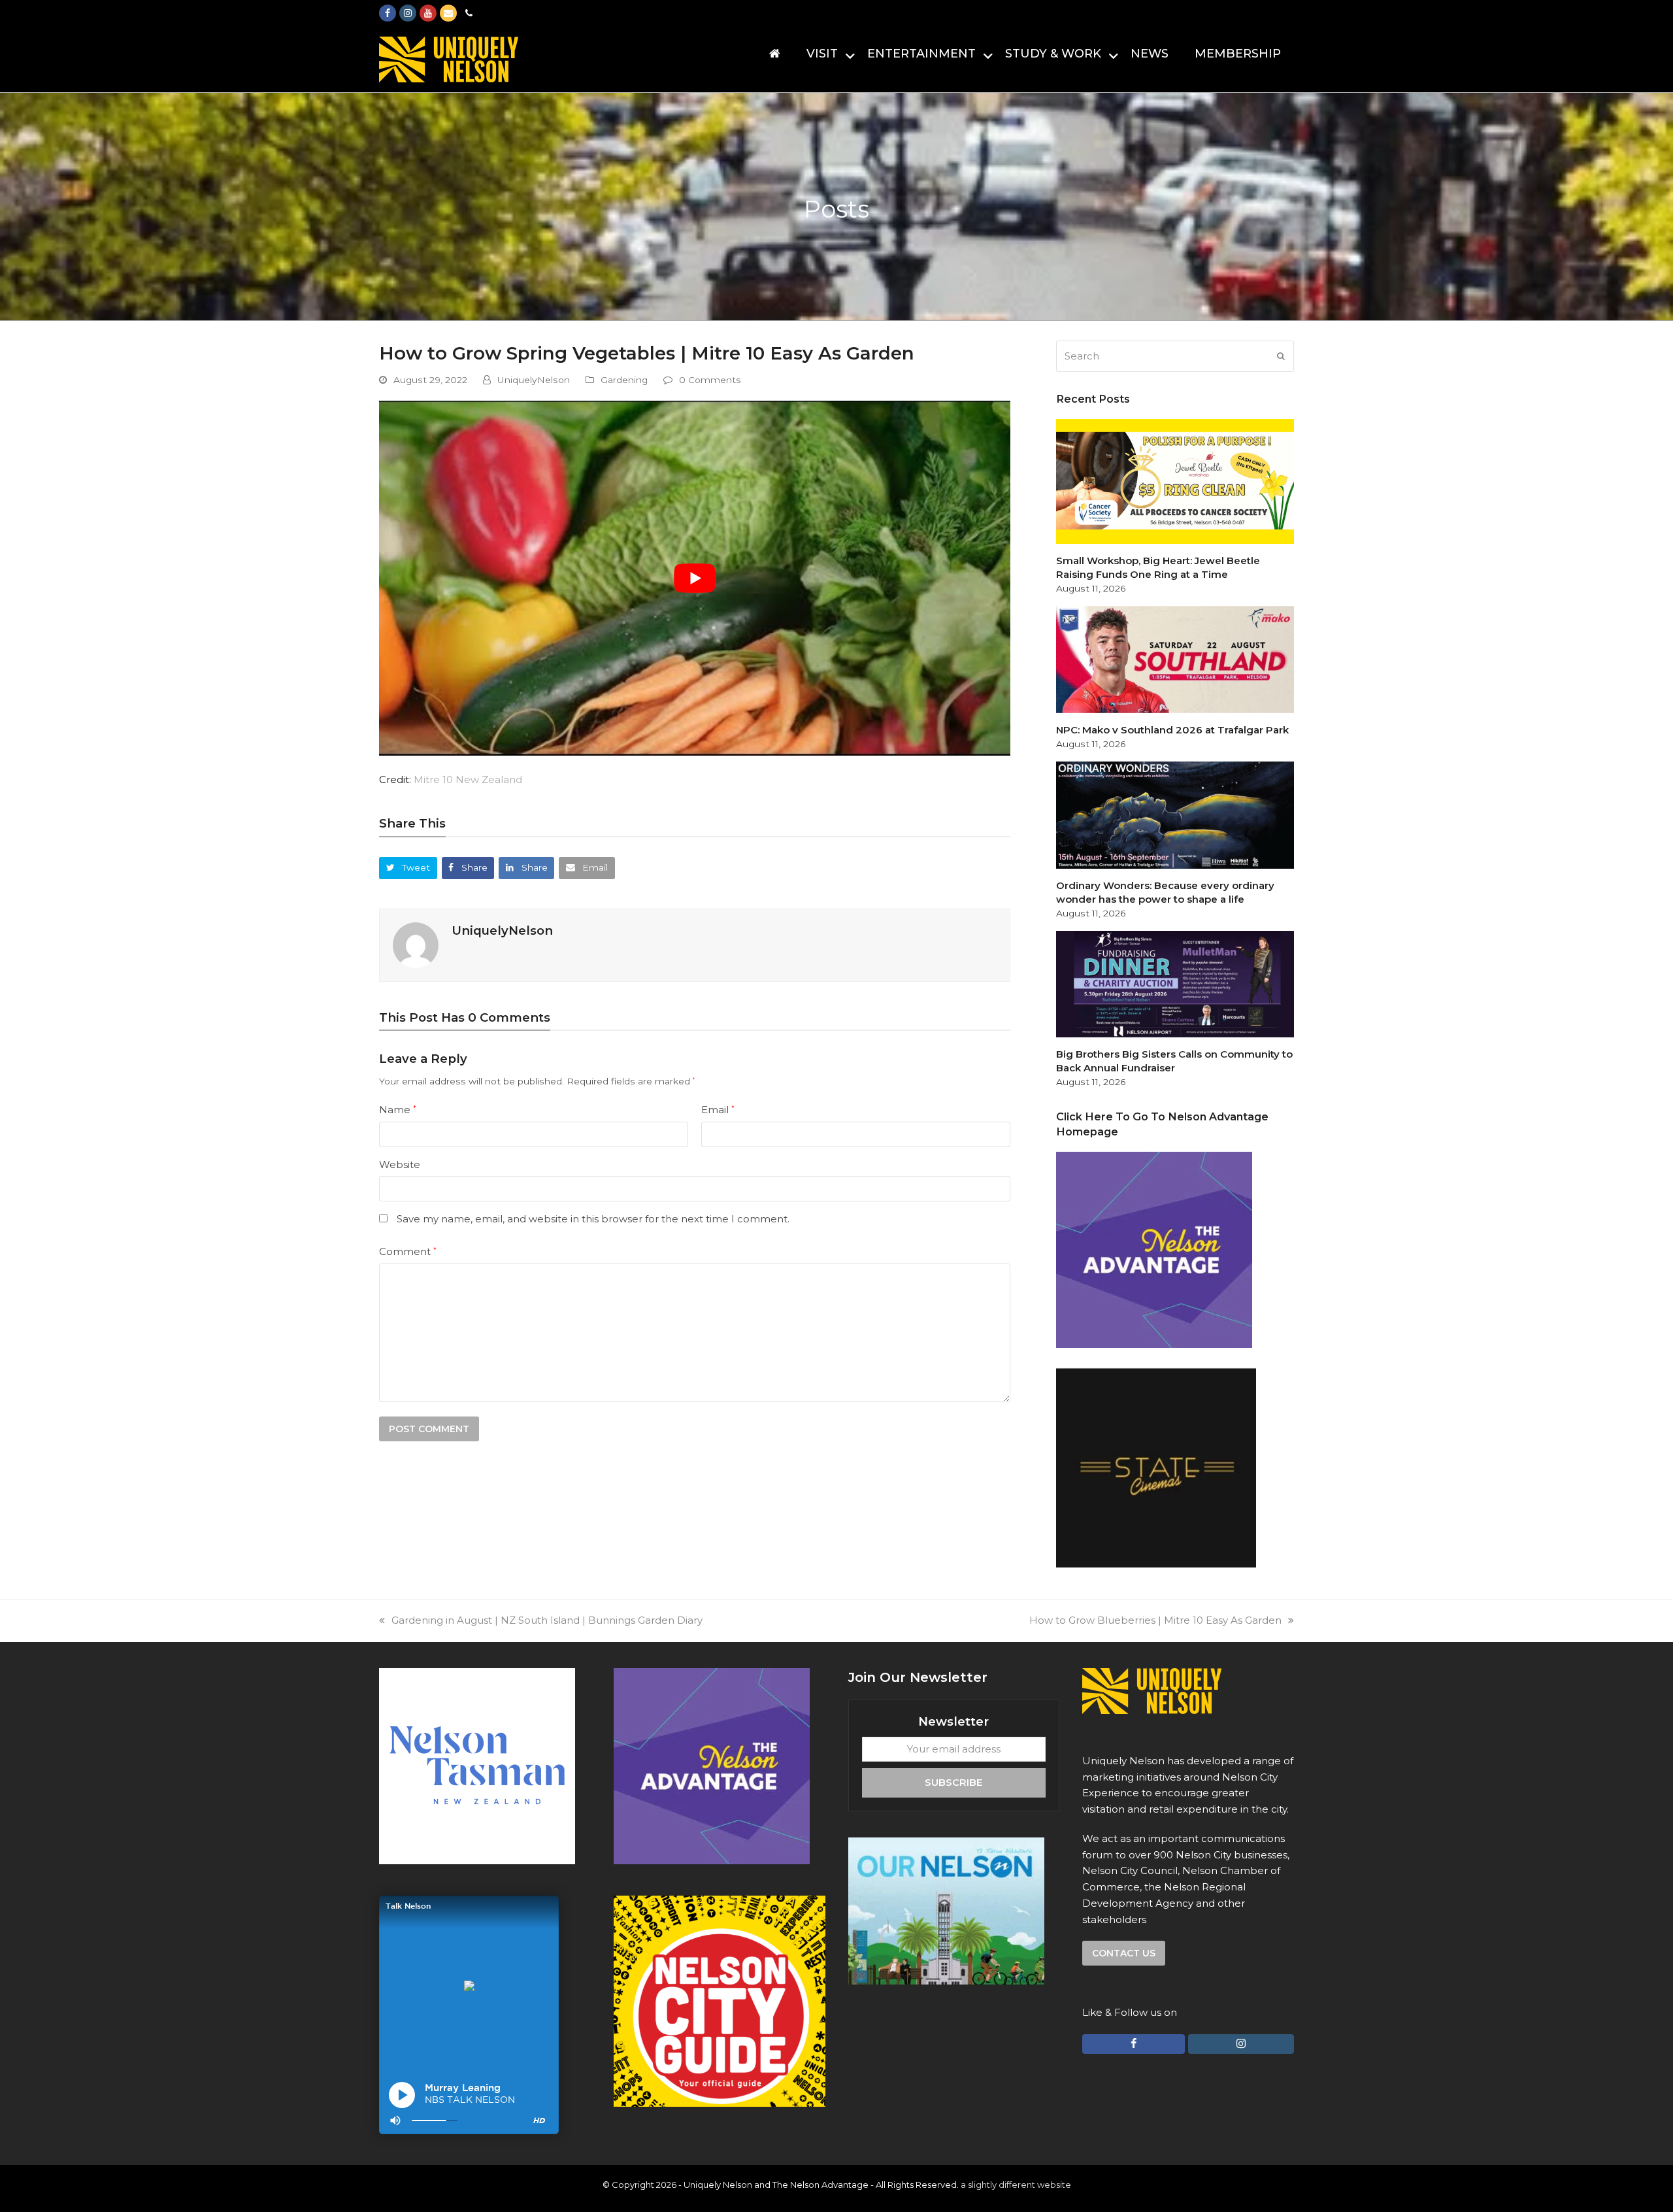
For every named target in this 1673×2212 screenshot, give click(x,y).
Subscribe (953, 1782)
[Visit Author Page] (416, 944)
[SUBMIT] (1281, 356)
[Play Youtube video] (695, 578)
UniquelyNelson (534, 380)
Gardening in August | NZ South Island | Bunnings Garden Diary (547, 1620)
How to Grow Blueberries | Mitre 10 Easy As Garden (1155, 1620)
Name (398, 1110)
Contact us (1124, 1953)
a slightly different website (1016, 2185)
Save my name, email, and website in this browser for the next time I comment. (593, 1219)
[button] (408, 868)
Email (718, 1110)
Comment (408, 1251)
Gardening (624, 380)
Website (400, 1165)
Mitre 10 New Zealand (468, 779)
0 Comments (710, 380)
